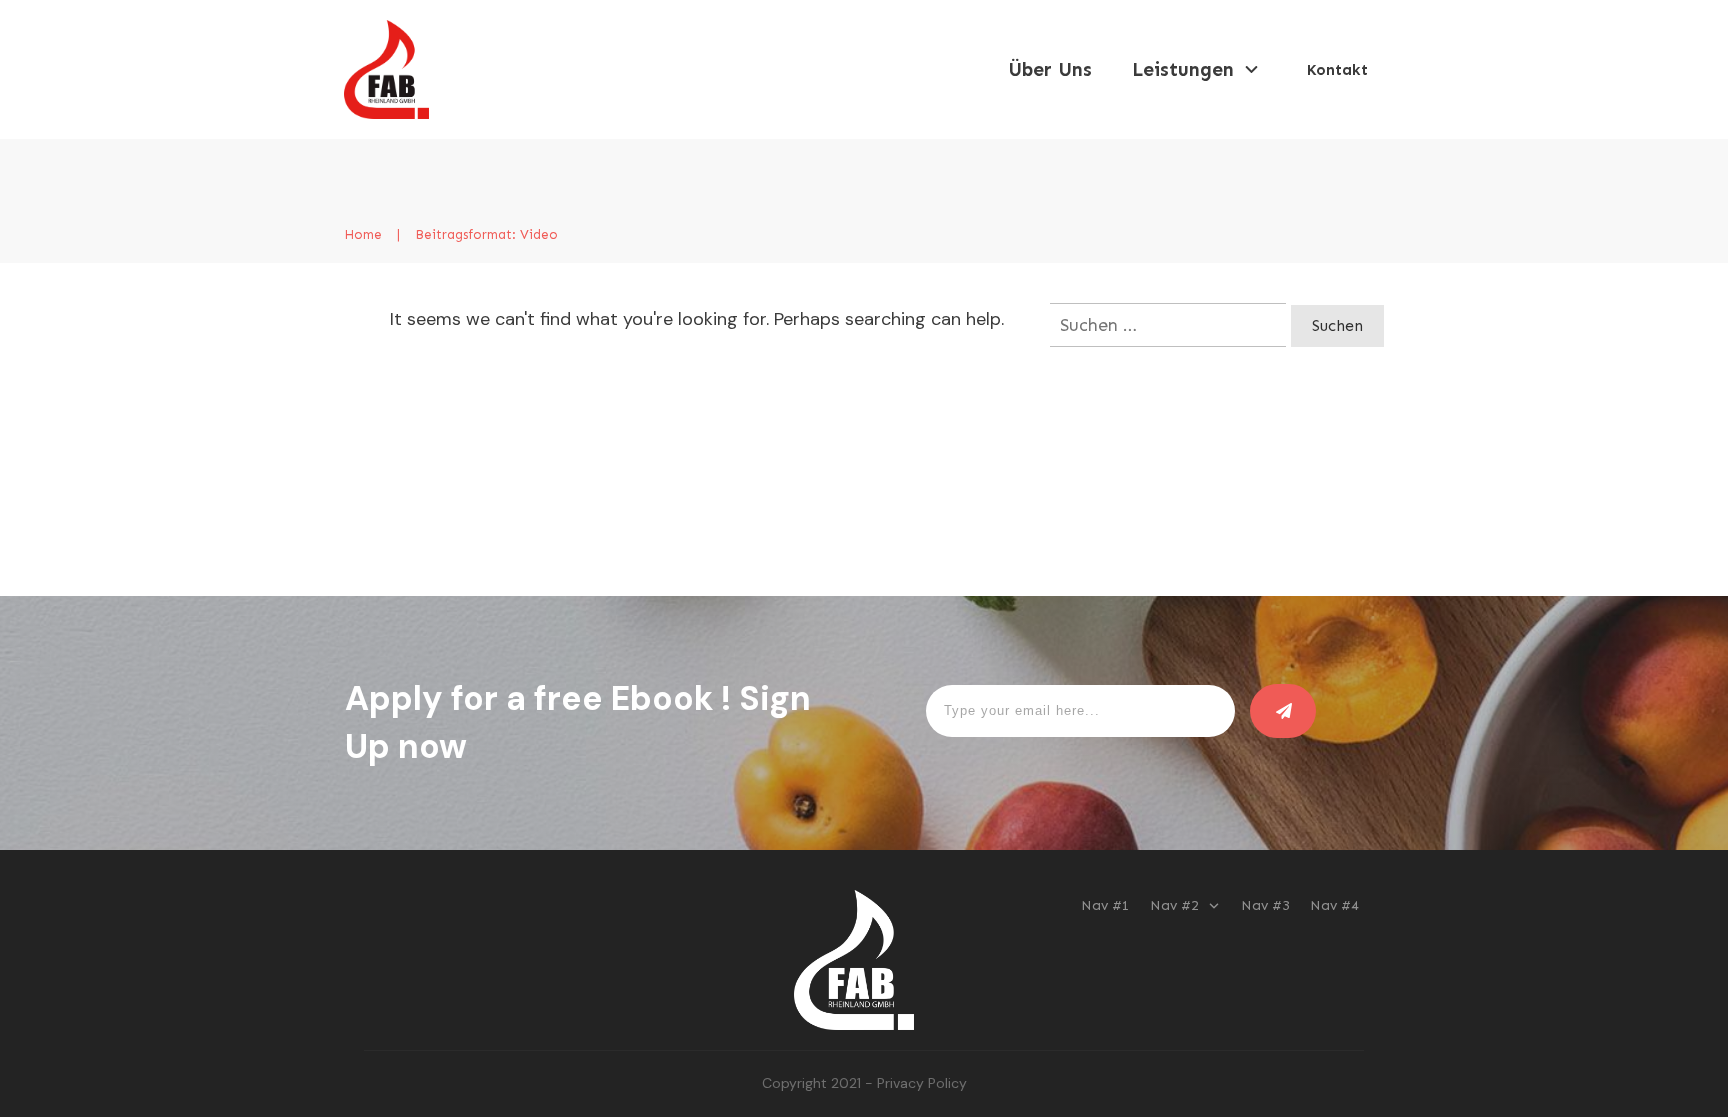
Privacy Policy (922, 1083)
